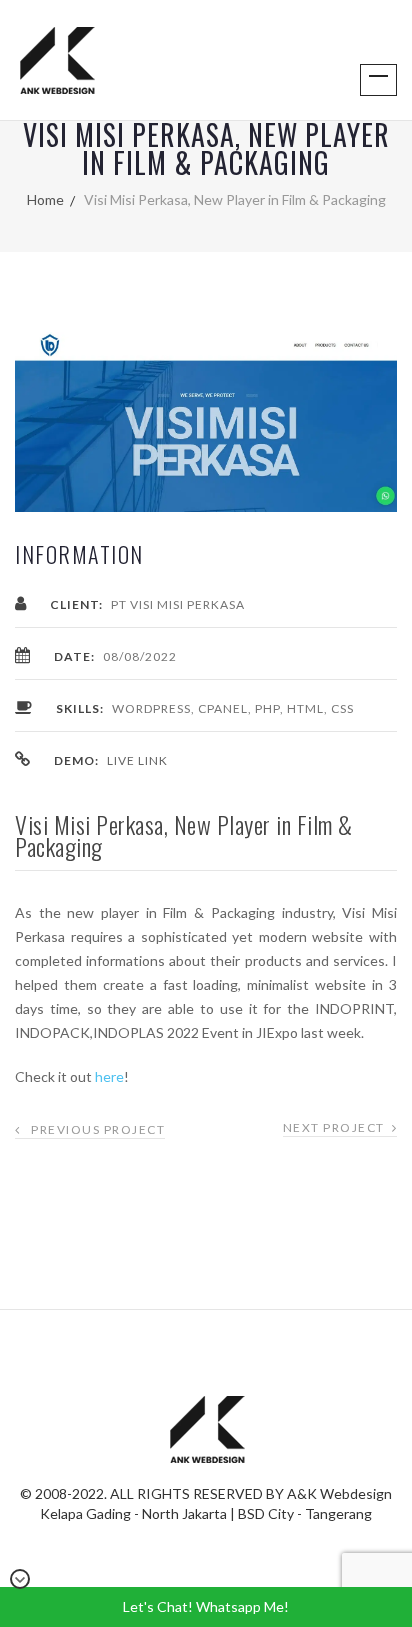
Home (45, 199)
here (109, 1076)
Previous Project (98, 1129)
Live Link (137, 760)
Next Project (334, 1127)
